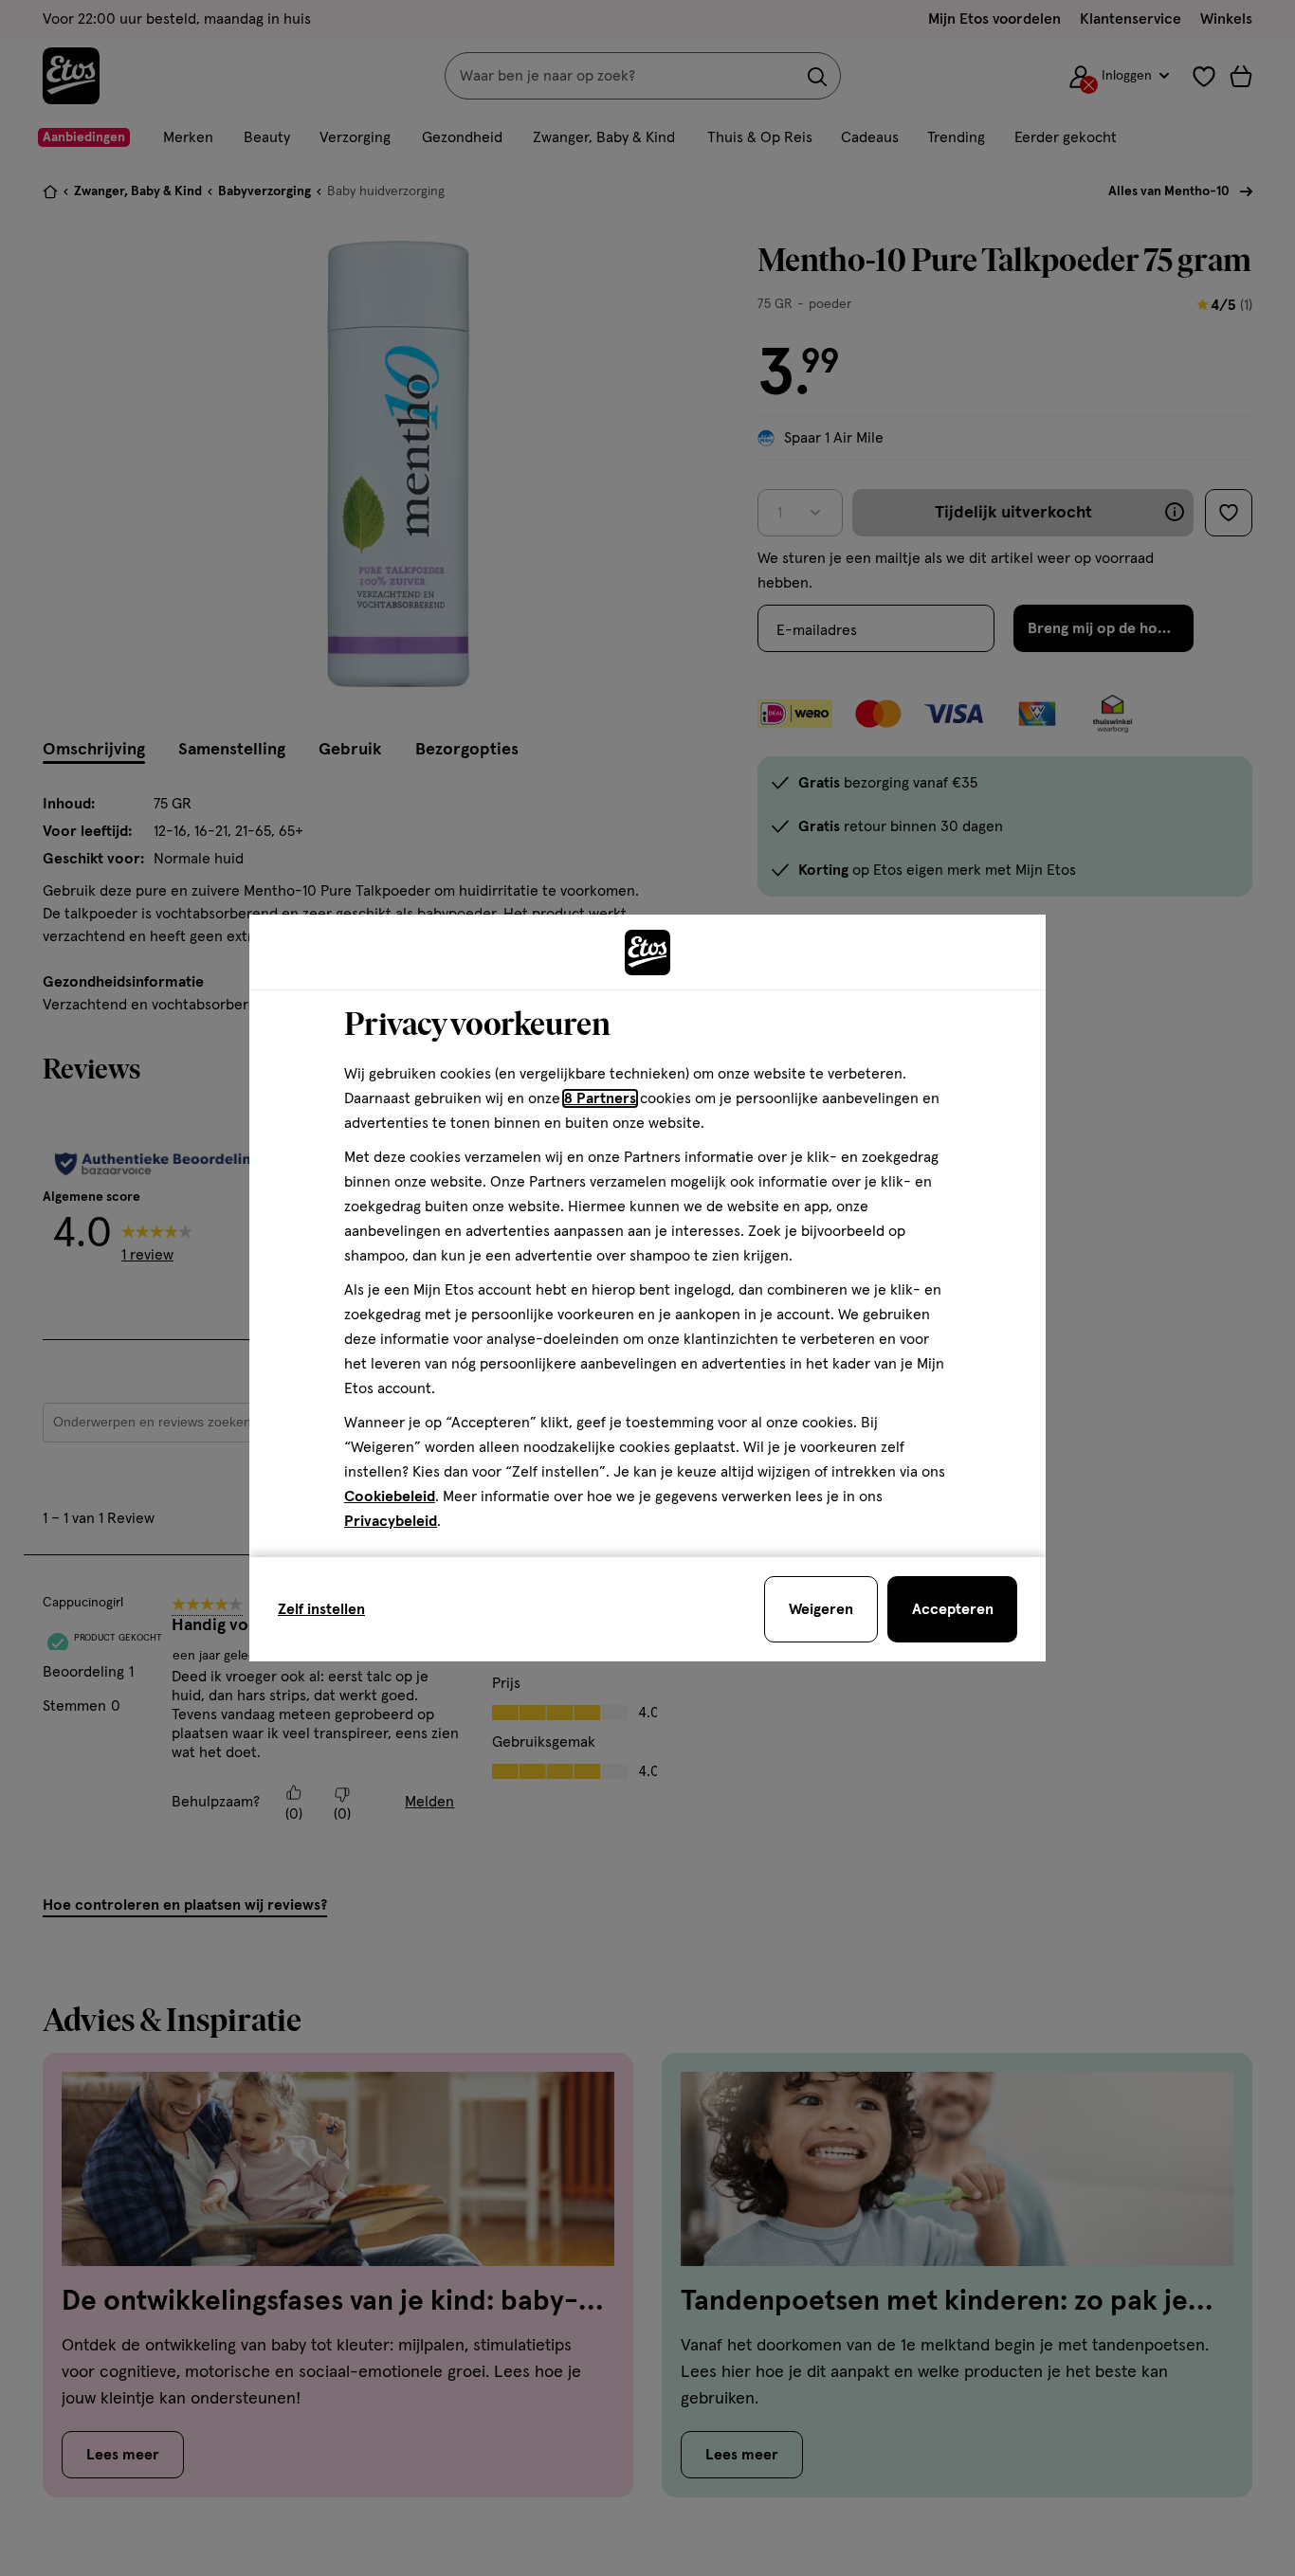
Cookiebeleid (390, 1497)
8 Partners (600, 1098)
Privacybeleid (391, 1521)
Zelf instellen (321, 1609)
